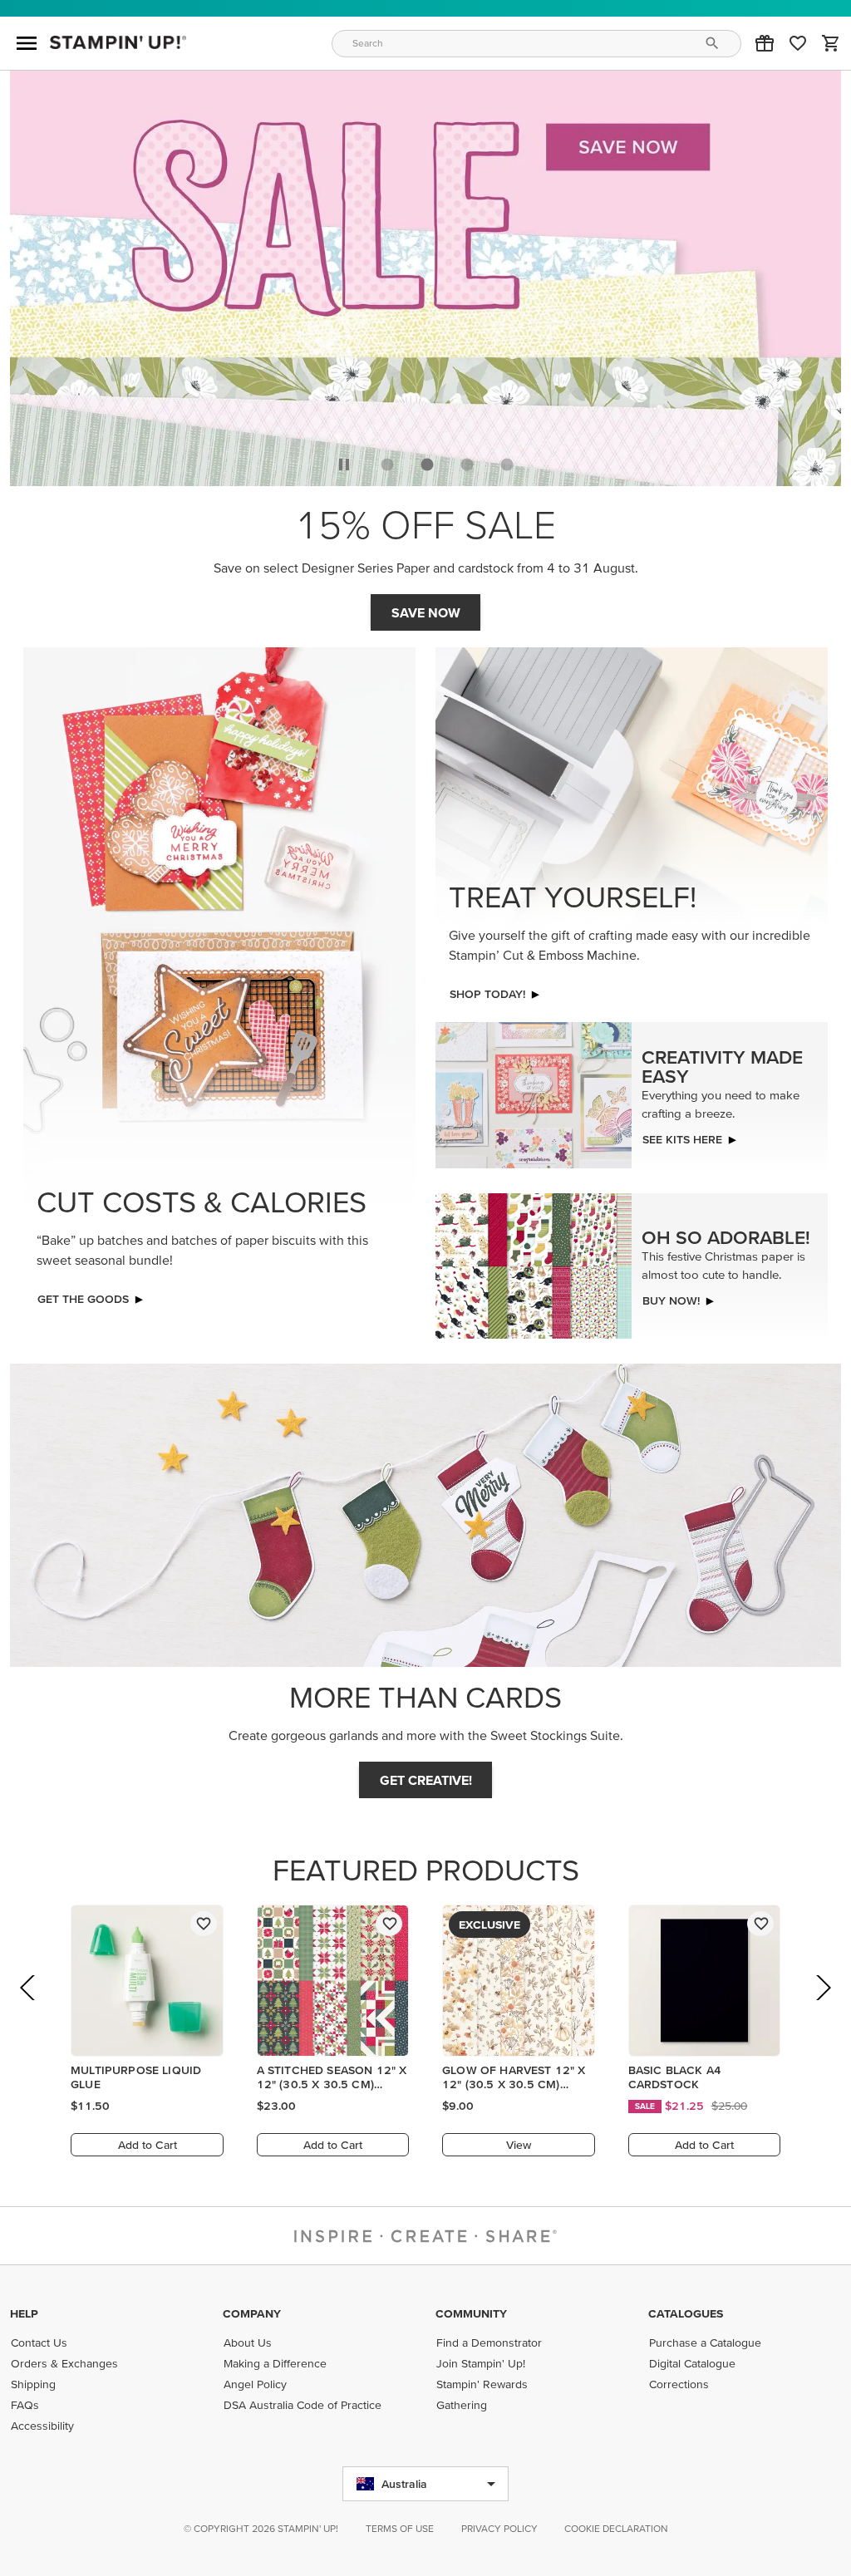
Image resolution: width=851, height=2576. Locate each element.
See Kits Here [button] (682, 1139)
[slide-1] (427, 465)
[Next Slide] (822, 2011)
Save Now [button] (426, 612)
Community (471, 2313)
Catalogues (686, 2313)
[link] (798, 43)
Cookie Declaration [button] (616, 2528)
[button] (765, 43)
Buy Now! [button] (671, 1300)
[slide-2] (467, 465)
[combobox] (537, 44)
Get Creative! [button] (426, 1780)
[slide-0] (387, 465)
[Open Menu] (27, 43)
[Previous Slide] (29, 2011)
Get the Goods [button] (83, 1299)
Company (252, 2313)
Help (24, 2313)
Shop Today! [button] (487, 994)
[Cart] (831, 43)
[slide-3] (507, 465)
